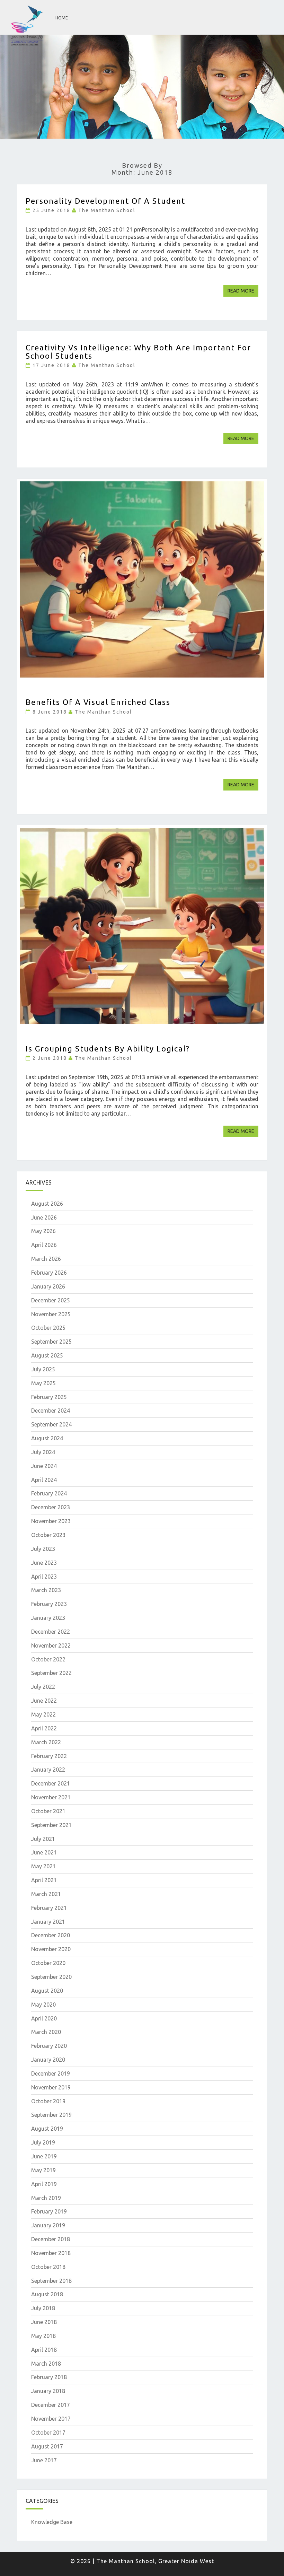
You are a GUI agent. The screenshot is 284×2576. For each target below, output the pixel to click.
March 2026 (46, 1259)
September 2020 (51, 1977)
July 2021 (43, 1839)
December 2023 (51, 1507)
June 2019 (44, 2156)
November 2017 (51, 2419)
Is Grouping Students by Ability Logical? (108, 1049)
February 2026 (49, 1273)
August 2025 (47, 1355)
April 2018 (44, 2350)
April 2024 (44, 1480)
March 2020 (46, 2032)
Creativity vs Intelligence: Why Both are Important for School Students (138, 352)
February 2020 (49, 2046)
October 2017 (48, 2433)
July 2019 (43, 2142)
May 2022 (43, 1714)
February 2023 (49, 1604)
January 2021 (48, 1922)
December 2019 (51, 2073)
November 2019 (51, 2087)
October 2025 (48, 1328)
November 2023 (51, 1521)
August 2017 (47, 2446)
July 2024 (43, 1452)
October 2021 (48, 1811)
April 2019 (44, 2184)
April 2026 (44, 1245)
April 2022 (44, 1728)
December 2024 (51, 1411)
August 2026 (47, 1204)
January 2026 (48, 1286)
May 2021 (43, 1866)
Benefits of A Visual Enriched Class (98, 702)
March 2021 (46, 1894)
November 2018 (51, 2253)
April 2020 (44, 2018)
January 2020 (48, 2060)
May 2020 (43, 2005)
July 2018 (43, 2308)
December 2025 (51, 1300)
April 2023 (44, 1577)
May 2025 (43, 1383)
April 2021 (44, 1880)
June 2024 (44, 1466)
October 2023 (48, 1535)
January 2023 (48, 1618)
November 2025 (51, 1314)
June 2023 (44, 1563)
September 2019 (51, 2115)
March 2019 (46, 2198)
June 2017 (44, 2460)
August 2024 (47, 1438)
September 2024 (51, 1424)
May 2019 (43, 2170)
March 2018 (46, 2364)
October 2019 (48, 2101)
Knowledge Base (52, 2522)
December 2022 (51, 1632)
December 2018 (51, 2239)
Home (62, 18)
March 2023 (46, 1590)
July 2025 (43, 1369)
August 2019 (47, 2129)
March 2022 (46, 1742)
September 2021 (51, 1825)
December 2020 (51, 1935)
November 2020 (51, 1949)
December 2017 (51, 2405)
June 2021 (44, 1852)
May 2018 (43, 2336)
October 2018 (48, 2267)
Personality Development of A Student (105, 201)
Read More (243, 291)
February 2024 (49, 1493)
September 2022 (51, 1673)
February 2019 (49, 2211)
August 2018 (47, 2294)
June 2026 (44, 1217)
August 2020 (47, 1991)
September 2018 (51, 2281)
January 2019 (48, 2225)
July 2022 (43, 1687)
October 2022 (48, 1659)
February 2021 (49, 1908)
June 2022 (44, 1701)
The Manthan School (107, 210)
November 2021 (51, 1797)
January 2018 (48, 2391)
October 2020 (48, 1963)
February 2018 (49, 2377)
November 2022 (51, 1645)
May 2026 (43, 1231)
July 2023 (43, 1549)
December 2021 (51, 1783)
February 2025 (49, 1397)
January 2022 (48, 1770)
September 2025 (51, 1342)
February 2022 (49, 1756)
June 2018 (44, 2322)
